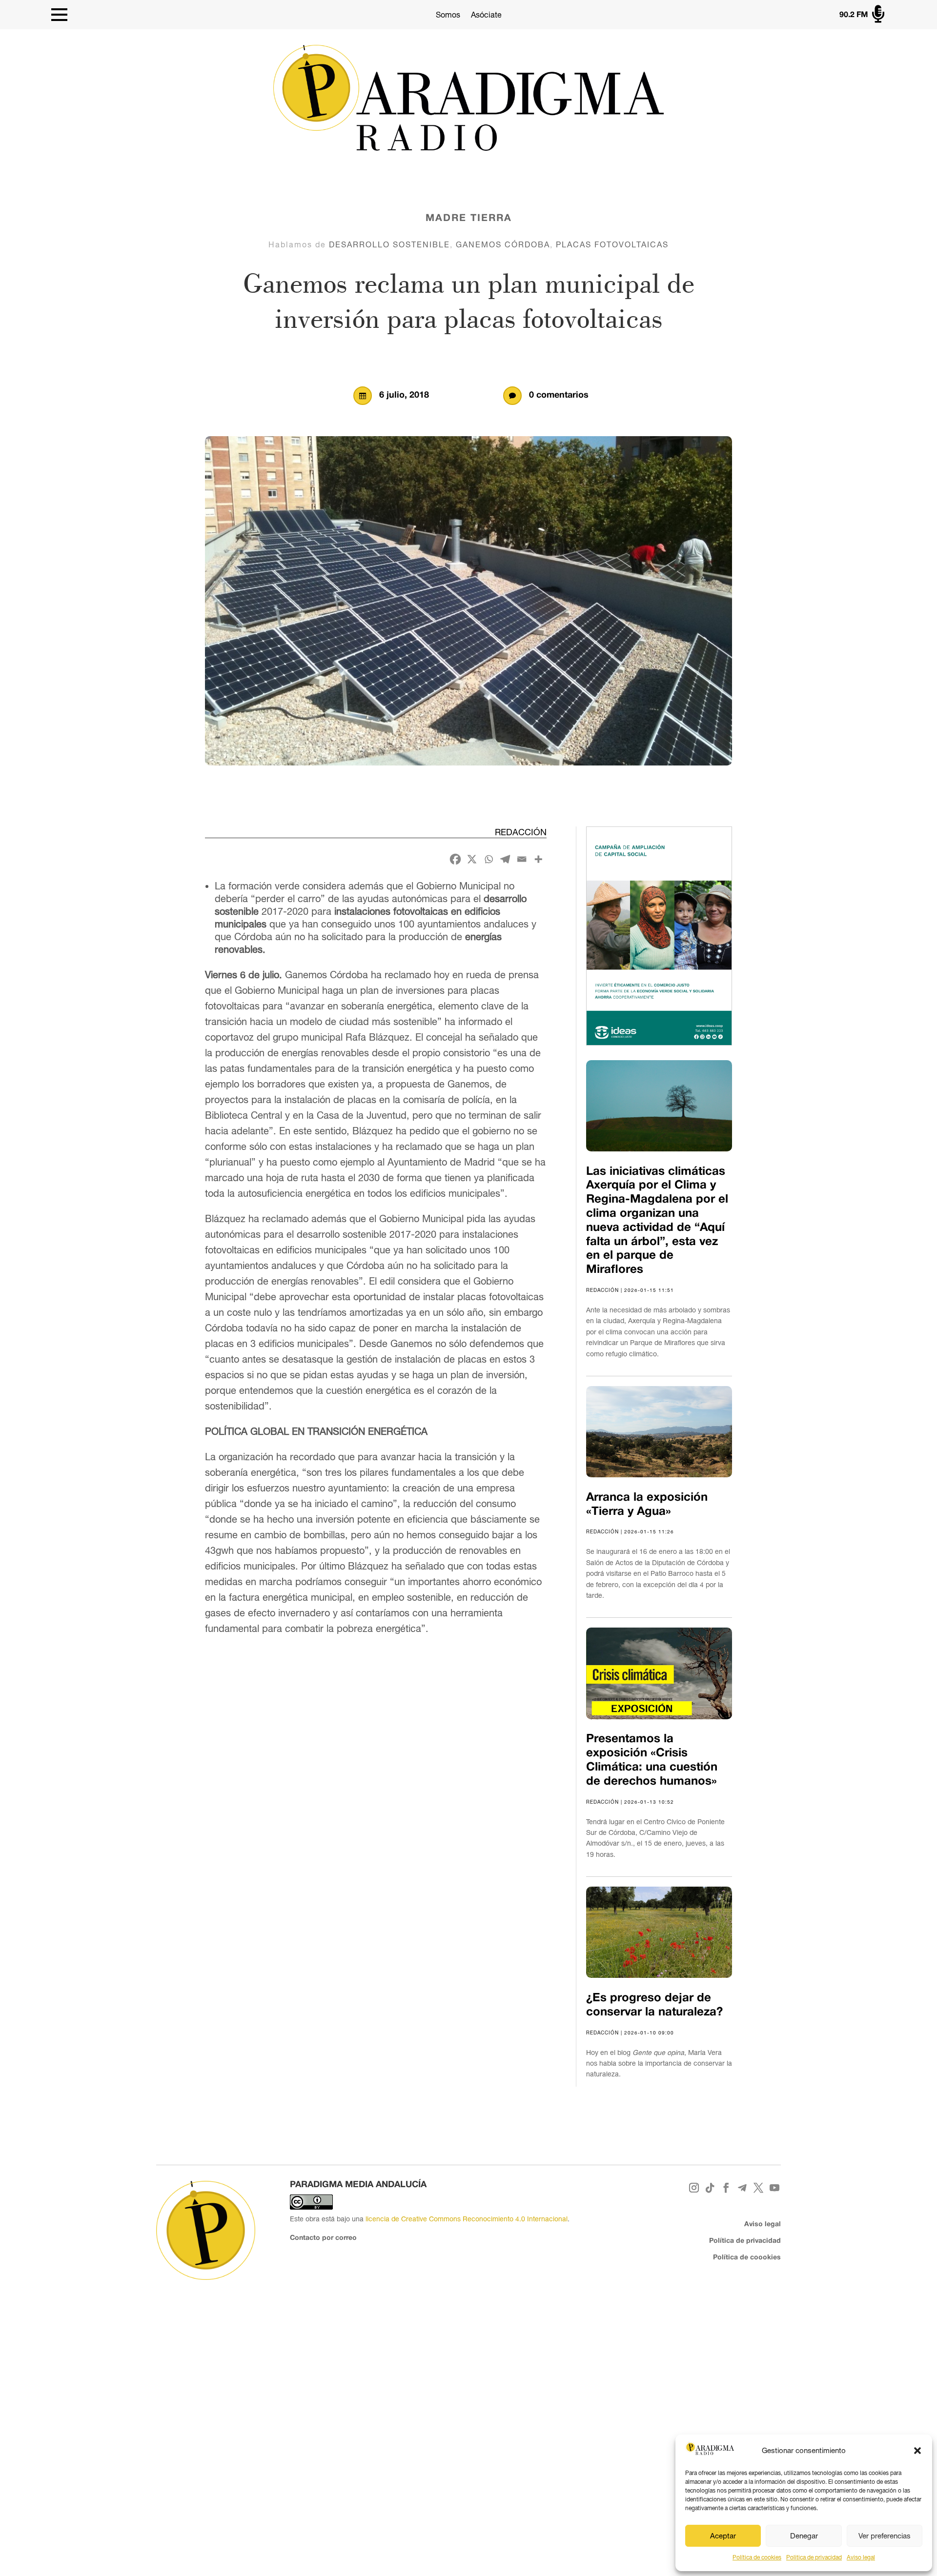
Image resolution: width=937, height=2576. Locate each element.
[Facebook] (455, 859)
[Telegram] (505, 859)
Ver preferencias (885, 2536)
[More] (538, 859)
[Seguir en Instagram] (694, 2188)
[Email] (522, 859)
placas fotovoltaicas (612, 244)
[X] (472, 859)
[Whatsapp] (489, 859)
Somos (448, 15)
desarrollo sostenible (389, 244)
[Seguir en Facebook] (726, 2188)
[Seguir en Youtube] (775, 2188)
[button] (917, 2451)
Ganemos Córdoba (503, 244)
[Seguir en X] (759, 2188)
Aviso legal (861, 2557)
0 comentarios (559, 395)
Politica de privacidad (814, 2557)
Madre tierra (469, 219)
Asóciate (486, 15)
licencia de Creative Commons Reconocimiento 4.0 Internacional (467, 2219)
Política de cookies (757, 2557)
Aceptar (723, 2536)
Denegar (804, 2536)
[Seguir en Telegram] (743, 2188)
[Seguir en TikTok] (710, 2188)
